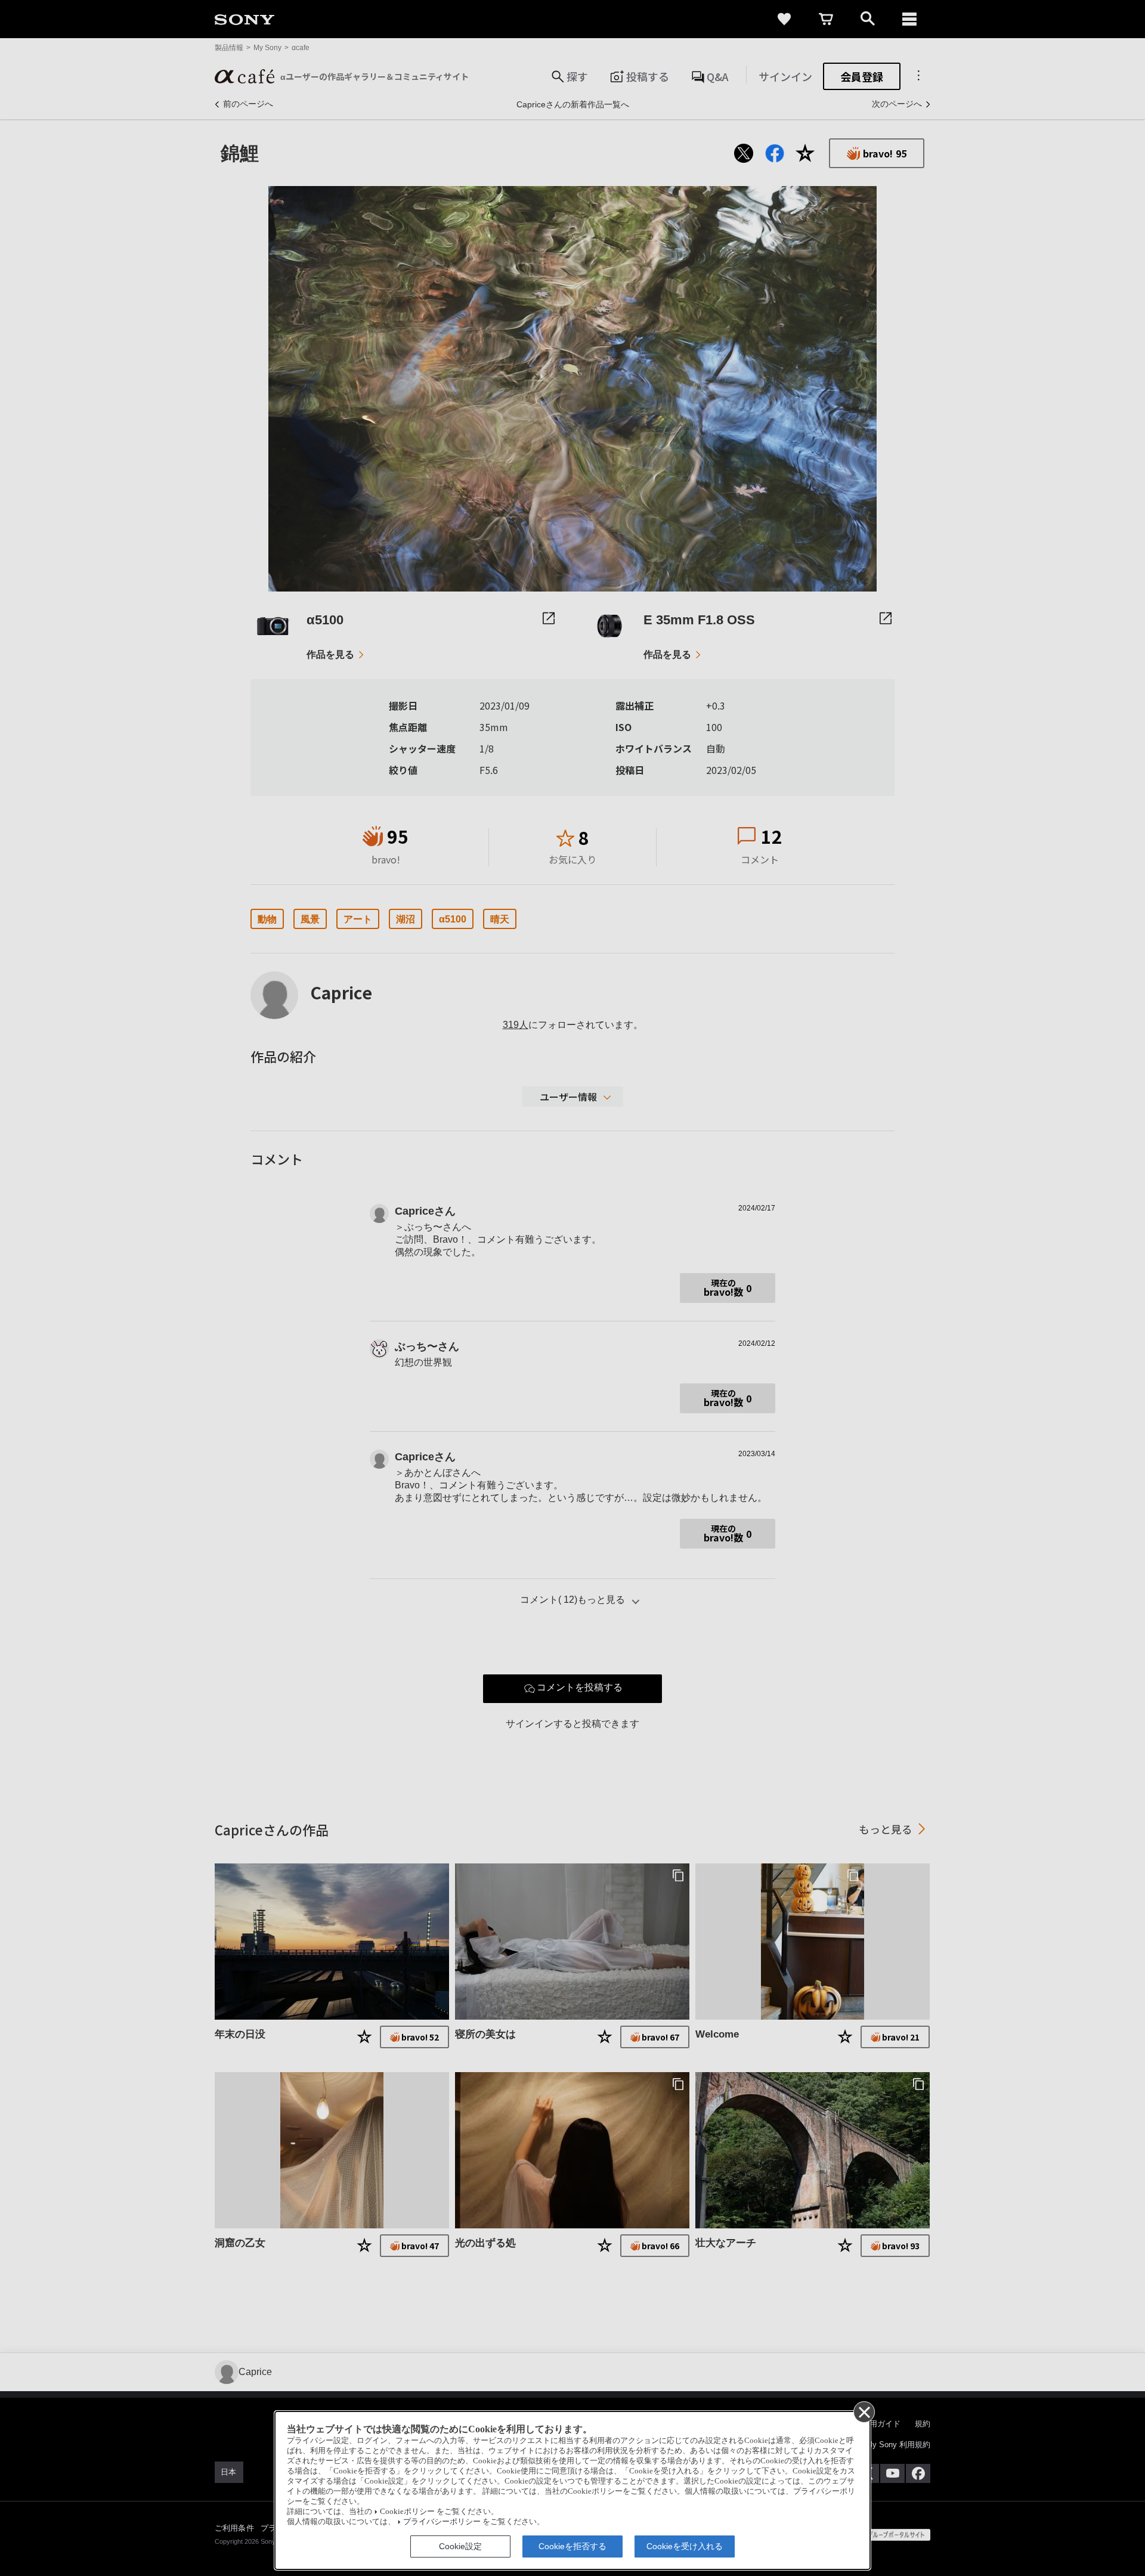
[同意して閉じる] (864, 2411)
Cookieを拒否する (572, 2546)
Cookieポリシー (407, 2512)
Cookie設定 (460, 2546)
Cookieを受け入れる (685, 2546)
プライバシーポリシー (442, 2522)
